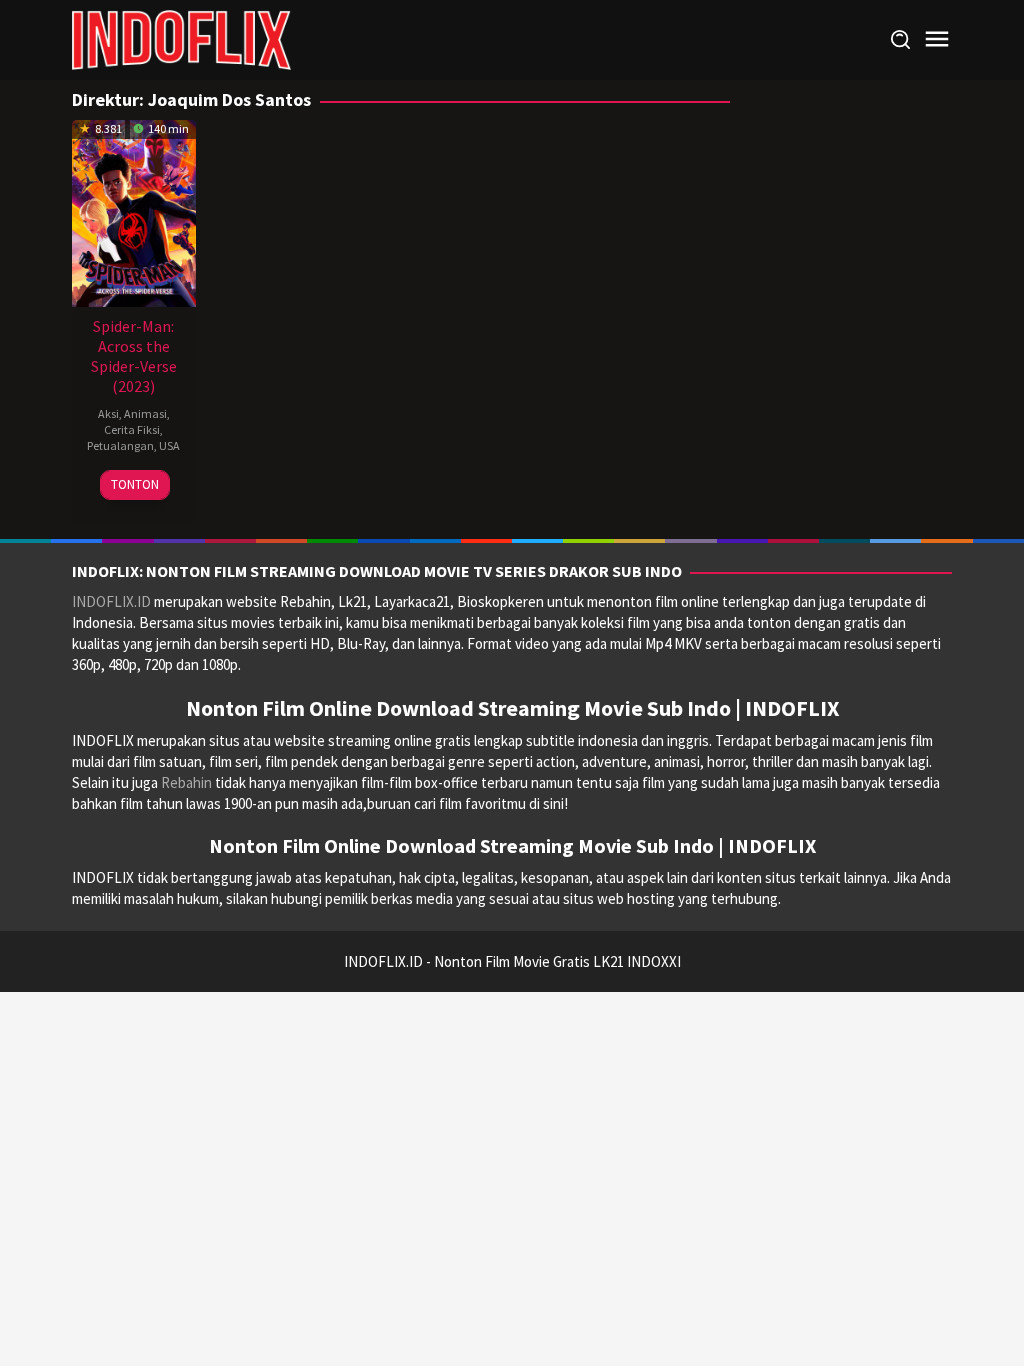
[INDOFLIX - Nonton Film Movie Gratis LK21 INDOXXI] (181, 38)
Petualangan (120, 445)
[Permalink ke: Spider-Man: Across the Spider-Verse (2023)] (134, 211)
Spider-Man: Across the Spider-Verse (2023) (134, 356)
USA (169, 445)
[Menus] (937, 39)
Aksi (108, 413)
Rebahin (186, 782)
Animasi (145, 413)
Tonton (135, 484)
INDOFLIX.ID (111, 601)
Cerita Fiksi (132, 429)
